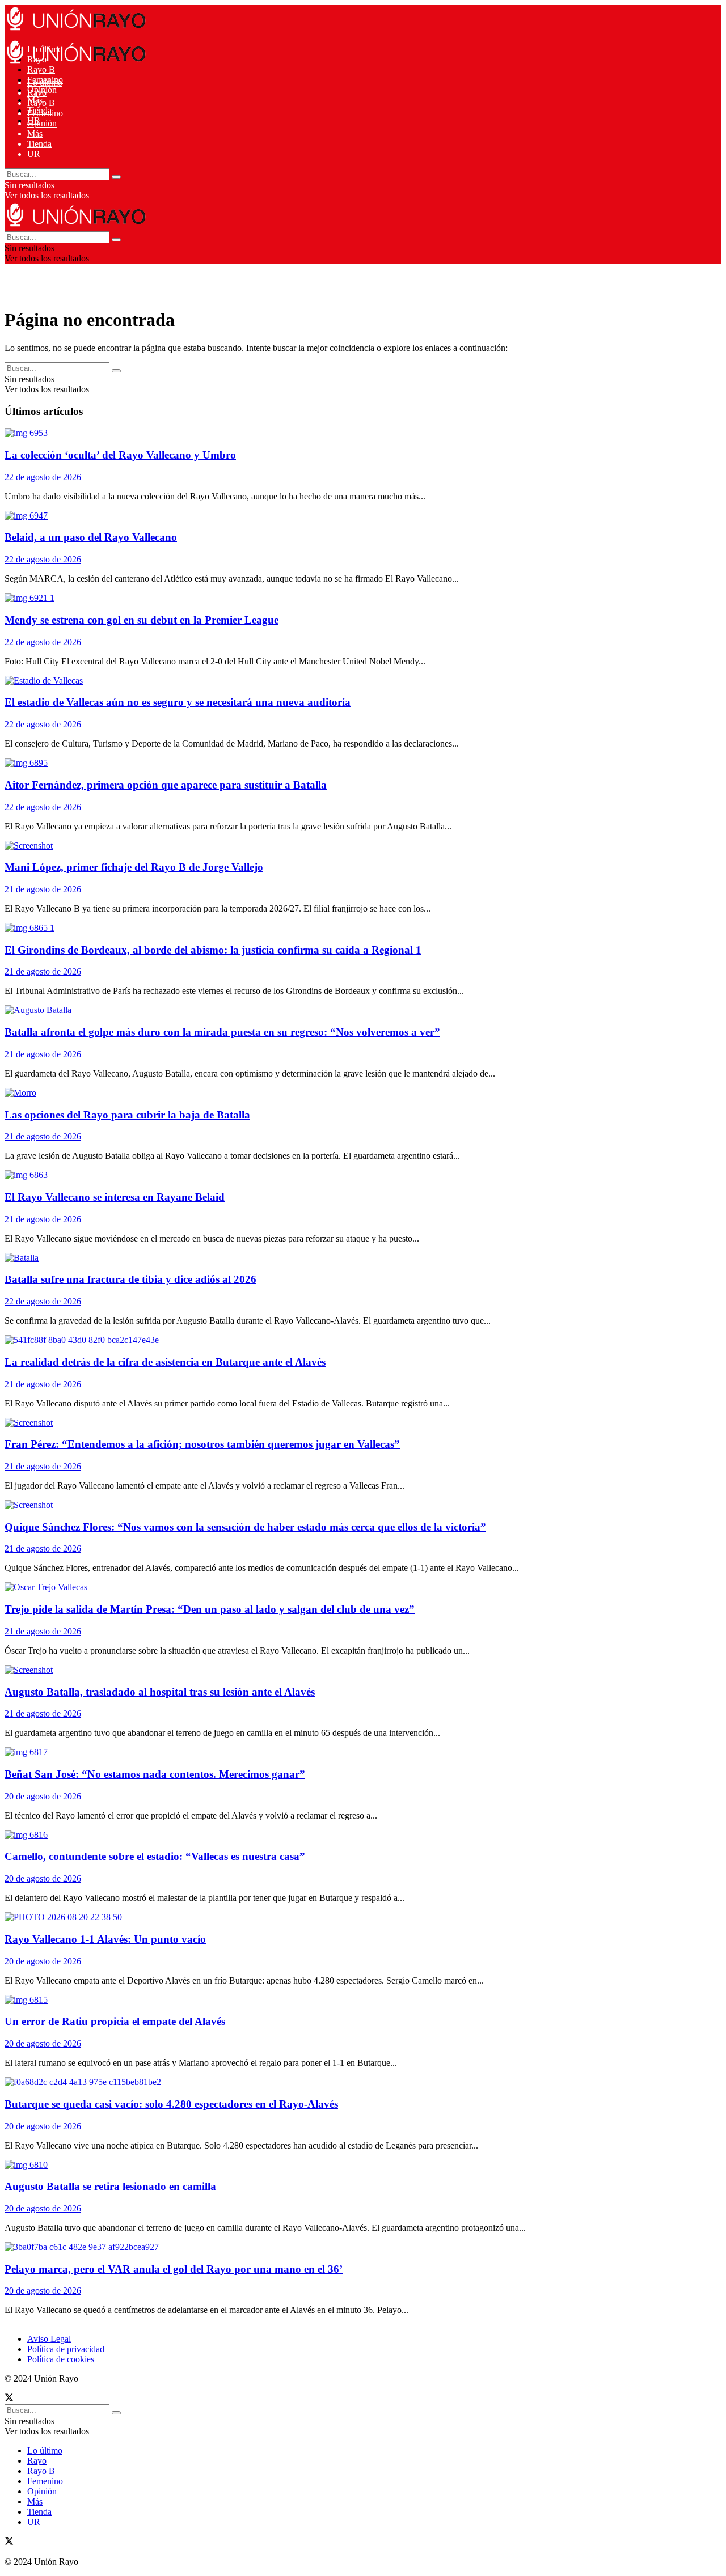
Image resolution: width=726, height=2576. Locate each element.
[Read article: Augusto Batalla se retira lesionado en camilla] (339, 2165)
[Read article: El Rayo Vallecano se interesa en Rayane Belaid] (339, 1175)
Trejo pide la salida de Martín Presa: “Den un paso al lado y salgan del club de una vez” (210, 1609)
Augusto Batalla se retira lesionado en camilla (110, 2186)
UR (34, 154)
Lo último (45, 82)
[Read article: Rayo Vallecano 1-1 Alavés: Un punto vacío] (339, 1917)
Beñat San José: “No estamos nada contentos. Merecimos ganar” (155, 1774)
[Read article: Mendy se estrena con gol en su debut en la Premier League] (339, 598)
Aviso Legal (49, 2339)
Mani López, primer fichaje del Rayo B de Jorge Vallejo (134, 867)
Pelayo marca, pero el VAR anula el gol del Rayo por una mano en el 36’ (174, 2269)
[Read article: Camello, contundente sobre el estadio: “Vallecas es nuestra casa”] (339, 1835)
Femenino (45, 113)
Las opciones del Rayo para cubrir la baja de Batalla (127, 1115)
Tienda (39, 144)
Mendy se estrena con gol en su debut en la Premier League (142, 620)
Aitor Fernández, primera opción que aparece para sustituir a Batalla (166, 785)
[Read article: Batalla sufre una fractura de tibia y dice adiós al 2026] (339, 1258)
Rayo (37, 93)
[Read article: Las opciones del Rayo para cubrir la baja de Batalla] (339, 1093)
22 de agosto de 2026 (43, 477)
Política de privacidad (66, 2349)
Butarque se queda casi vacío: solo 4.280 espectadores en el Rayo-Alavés (171, 2104)
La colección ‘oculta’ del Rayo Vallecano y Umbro (120, 455)
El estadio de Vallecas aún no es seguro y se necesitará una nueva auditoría (178, 702)
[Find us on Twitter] (9, 2399)
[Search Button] (116, 177)
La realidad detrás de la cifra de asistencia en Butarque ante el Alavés (165, 1362)
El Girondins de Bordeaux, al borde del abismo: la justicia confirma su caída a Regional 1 (213, 950)
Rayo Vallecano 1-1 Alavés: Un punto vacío (105, 1939)
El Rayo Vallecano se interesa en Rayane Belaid (115, 1197)
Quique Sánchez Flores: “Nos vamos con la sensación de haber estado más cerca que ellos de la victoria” (245, 1527)
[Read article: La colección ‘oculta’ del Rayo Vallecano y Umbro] (339, 433)
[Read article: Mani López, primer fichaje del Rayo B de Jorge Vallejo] (339, 846)
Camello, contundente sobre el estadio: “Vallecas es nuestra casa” (155, 1856)
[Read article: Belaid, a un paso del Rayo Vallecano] (339, 516)
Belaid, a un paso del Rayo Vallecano (91, 537)
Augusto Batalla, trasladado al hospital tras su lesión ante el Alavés (160, 1692)
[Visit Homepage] (75, 30)
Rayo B (41, 69)
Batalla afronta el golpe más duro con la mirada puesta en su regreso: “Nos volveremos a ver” (222, 1032)
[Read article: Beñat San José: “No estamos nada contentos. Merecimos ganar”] (339, 1752)
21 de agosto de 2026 (43, 889)
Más (35, 134)
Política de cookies (61, 2359)
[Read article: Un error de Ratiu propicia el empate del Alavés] (339, 2000)
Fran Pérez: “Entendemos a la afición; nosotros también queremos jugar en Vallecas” (202, 1444)
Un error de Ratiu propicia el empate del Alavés (115, 2021)
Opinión (42, 123)
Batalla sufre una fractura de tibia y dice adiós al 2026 (130, 1279)
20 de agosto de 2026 (43, 1796)
